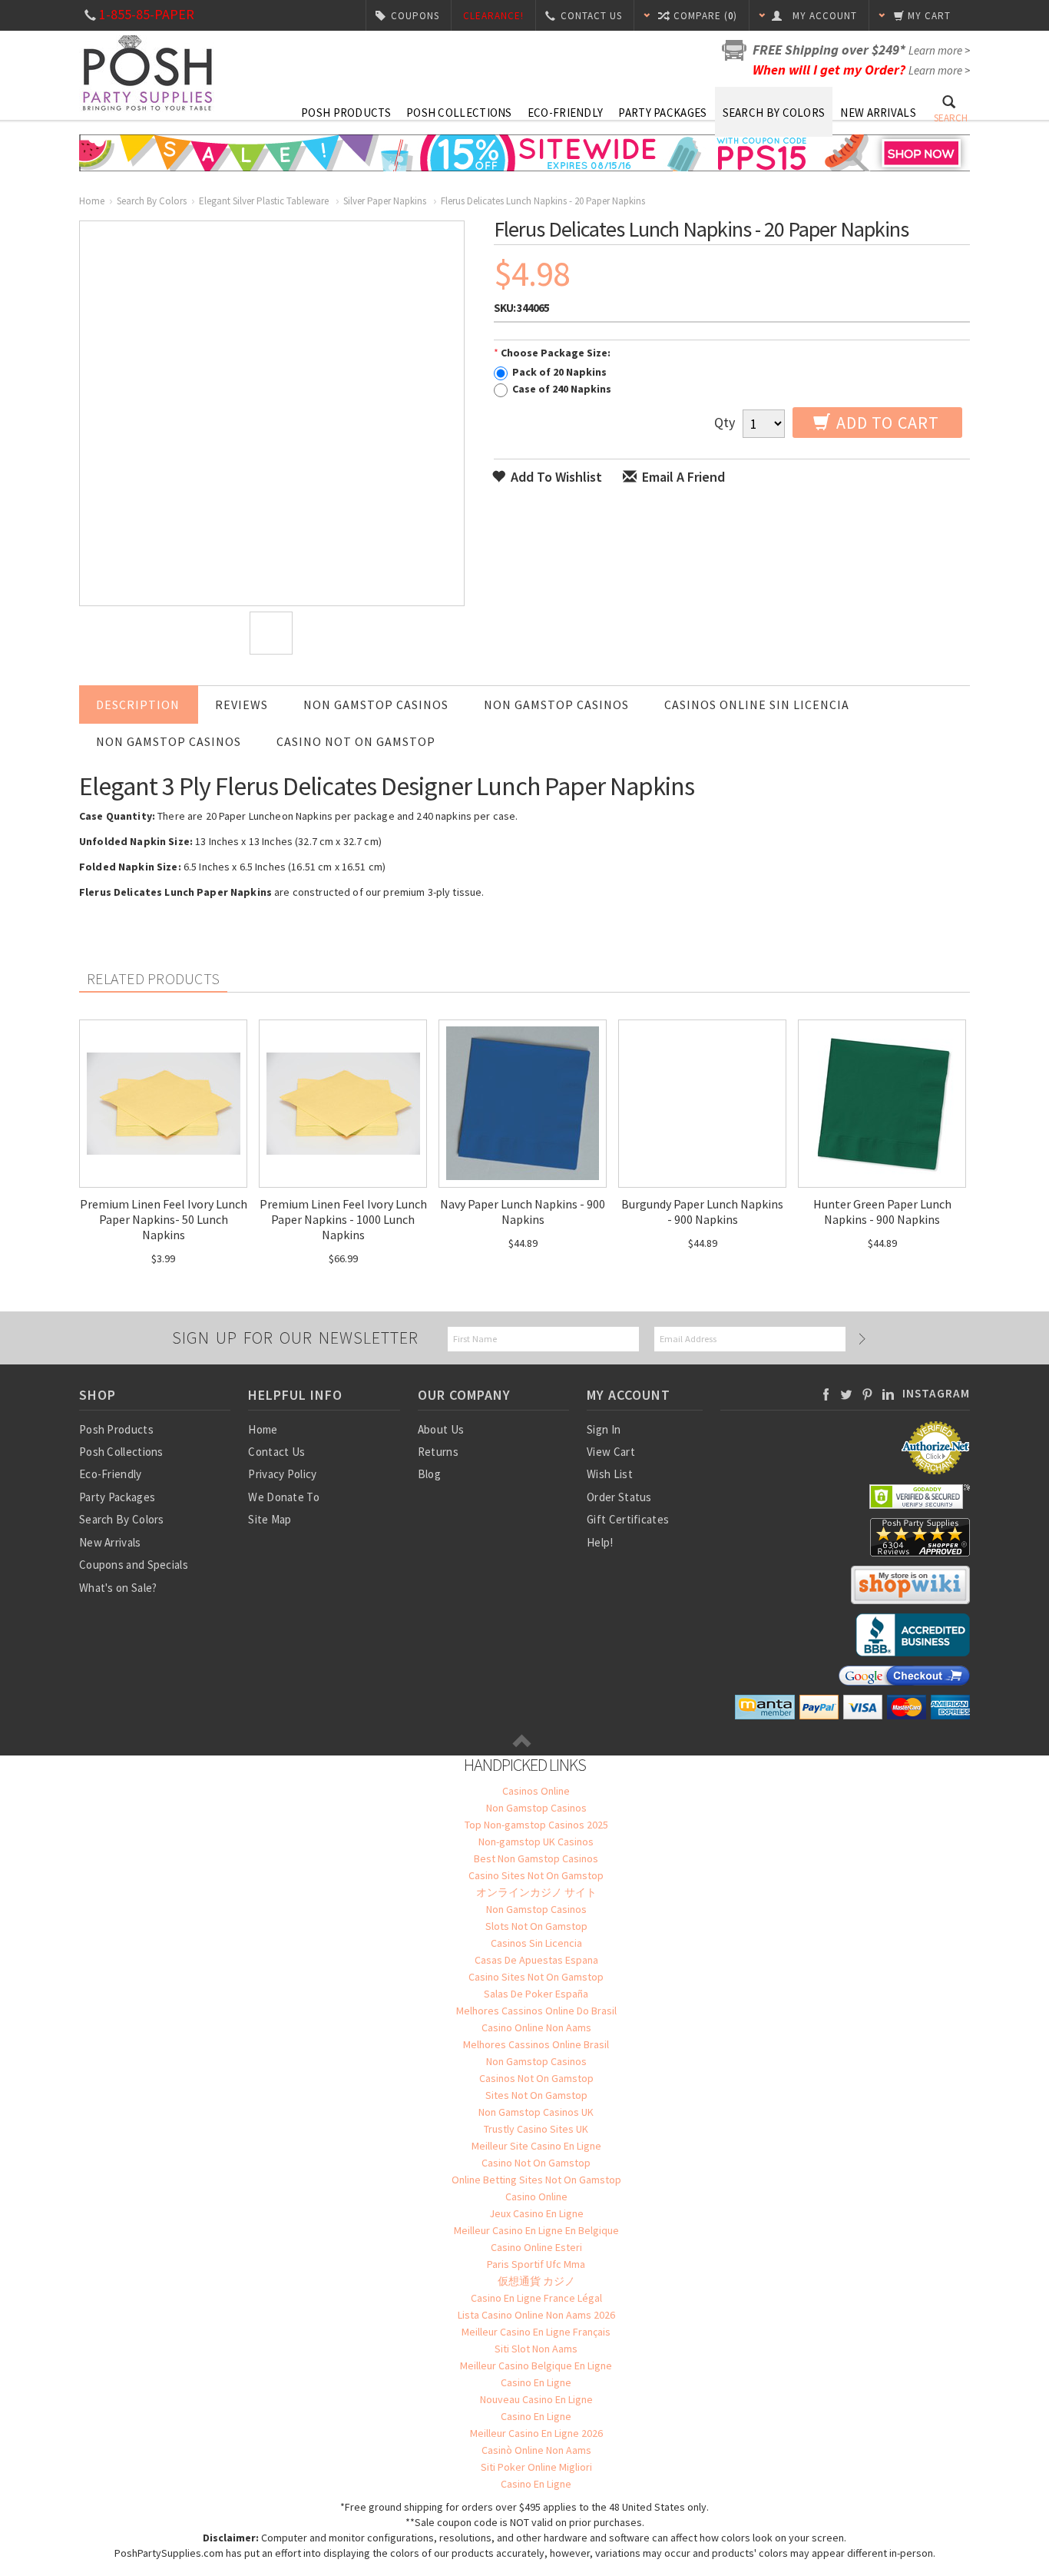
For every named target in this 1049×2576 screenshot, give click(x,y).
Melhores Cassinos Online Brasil (536, 2044)
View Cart (611, 1452)
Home (92, 201)
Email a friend (682, 477)
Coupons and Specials (134, 1565)
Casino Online (536, 2196)
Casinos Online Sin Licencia (757, 705)
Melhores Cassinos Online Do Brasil (536, 2011)
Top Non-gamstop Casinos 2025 (536, 1825)
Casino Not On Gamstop (356, 741)
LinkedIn (888, 1394)
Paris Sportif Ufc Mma (536, 2264)
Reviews (242, 705)
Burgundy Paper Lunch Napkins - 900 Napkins (702, 1212)
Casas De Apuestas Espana (536, 1960)
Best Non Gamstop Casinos (536, 1858)
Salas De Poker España (536, 1994)
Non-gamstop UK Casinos (536, 1842)
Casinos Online (536, 1791)
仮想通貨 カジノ (536, 2281)
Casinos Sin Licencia (536, 1943)
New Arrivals (878, 113)
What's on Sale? (118, 1588)
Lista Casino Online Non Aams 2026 (536, 2315)
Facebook (826, 1394)
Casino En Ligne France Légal (536, 2298)
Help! (600, 1542)
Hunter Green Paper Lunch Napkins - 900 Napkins (882, 1212)
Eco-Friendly (566, 113)
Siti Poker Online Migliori (536, 2467)
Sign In (604, 1429)
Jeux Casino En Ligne (536, 2213)
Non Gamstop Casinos (376, 705)
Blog (429, 1474)
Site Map (270, 1519)
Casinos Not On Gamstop (536, 2078)
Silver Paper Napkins (386, 201)
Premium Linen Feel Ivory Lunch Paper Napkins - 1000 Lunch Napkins (343, 1219)
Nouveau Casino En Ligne (536, 2399)
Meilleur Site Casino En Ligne (536, 2146)
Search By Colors (774, 113)
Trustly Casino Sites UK (536, 2129)
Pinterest (867, 1394)
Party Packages (662, 113)
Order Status (619, 1497)
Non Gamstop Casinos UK (536, 2112)
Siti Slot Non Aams (536, 2349)
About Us (441, 1429)
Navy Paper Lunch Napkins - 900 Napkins (523, 1212)
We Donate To (284, 1497)
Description (138, 705)
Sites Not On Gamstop (536, 2095)
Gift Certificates (628, 1519)
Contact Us (276, 1452)
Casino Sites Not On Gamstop (536, 1875)
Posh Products (346, 113)
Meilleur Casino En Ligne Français (536, 2332)
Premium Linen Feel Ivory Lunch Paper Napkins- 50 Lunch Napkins (164, 1219)
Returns (438, 1452)
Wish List (610, 1474)
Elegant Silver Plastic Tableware (265, 201)
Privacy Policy (282, 1474)
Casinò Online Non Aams (536, 2450)
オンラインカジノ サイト (536, 1892)
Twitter (847, 1394)
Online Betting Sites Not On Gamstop (536, 2180)
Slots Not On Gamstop (536, 1926)
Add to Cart (886, 423)
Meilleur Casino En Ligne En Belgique (536, 2230)
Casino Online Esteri (536, 2247)
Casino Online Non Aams (536, 2027)
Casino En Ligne (536, 2382)
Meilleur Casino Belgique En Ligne (536, 2365)
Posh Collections (459, 113)
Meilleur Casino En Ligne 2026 (536, 2433)
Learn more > (939, 50)
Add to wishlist (555, 477)
